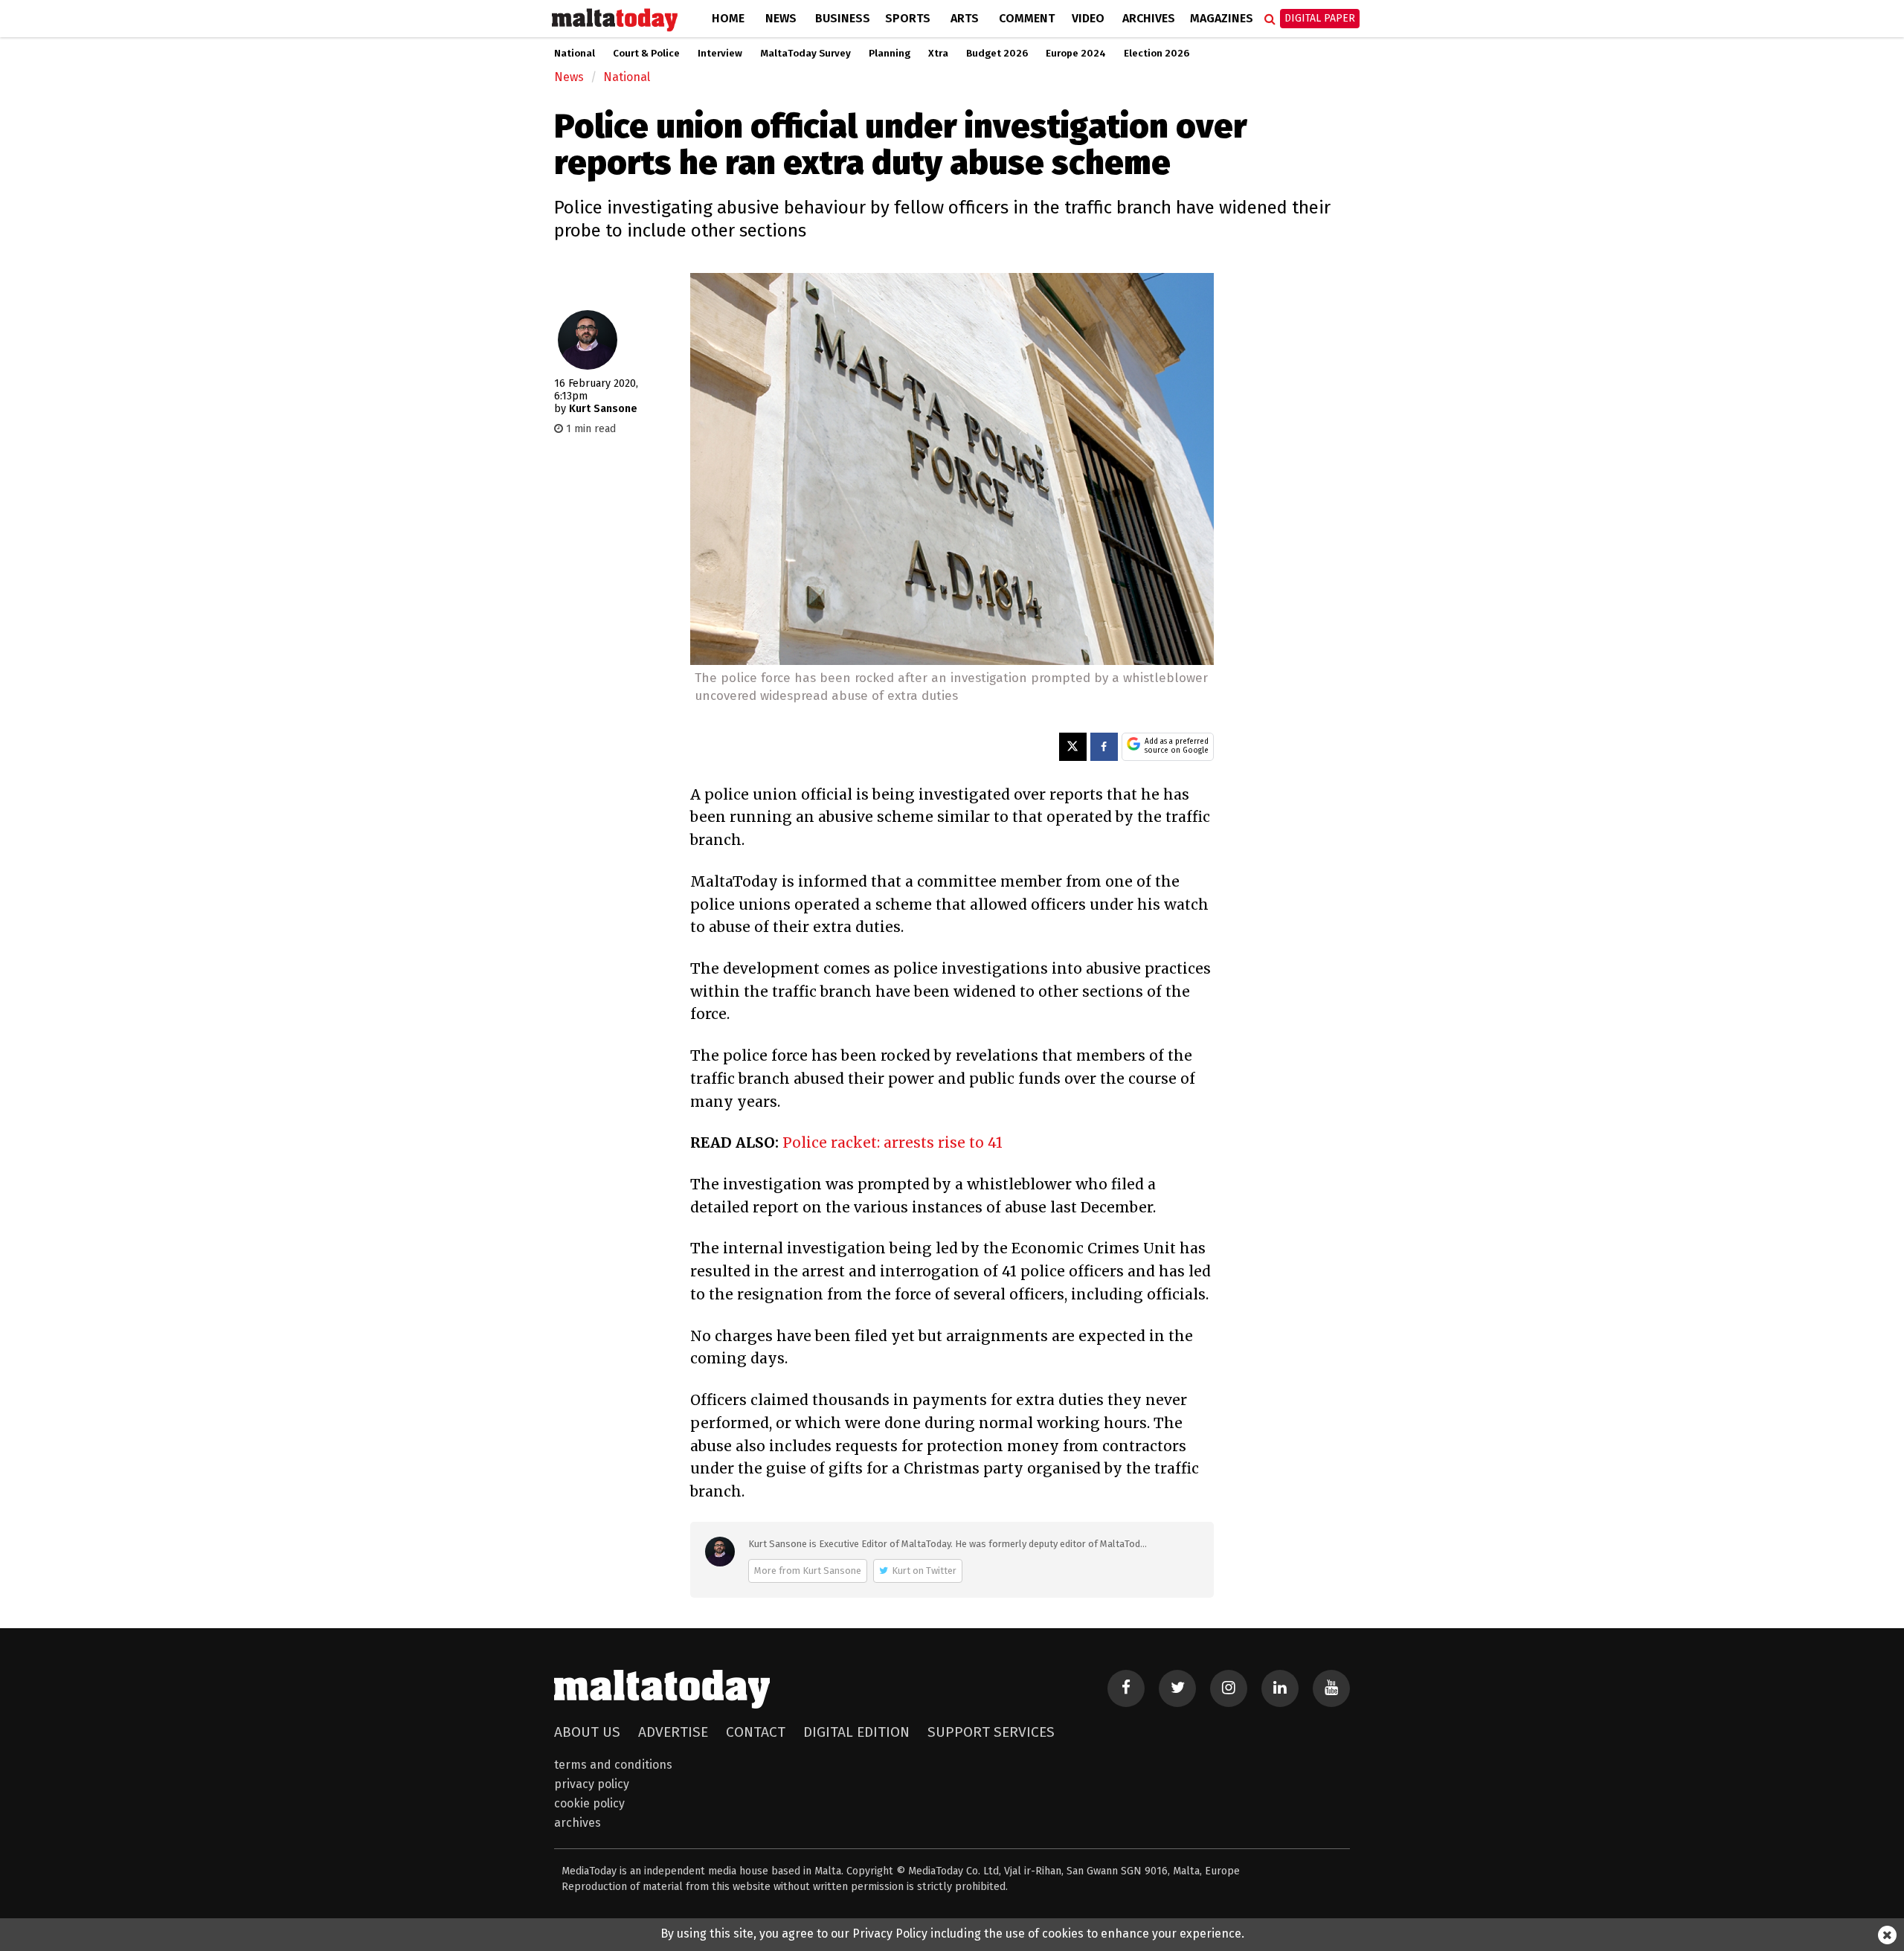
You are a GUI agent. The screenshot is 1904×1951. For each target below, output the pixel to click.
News (781, 18)
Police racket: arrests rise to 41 (892, 1142)
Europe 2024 (1076, 54)
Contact (756, 1732)
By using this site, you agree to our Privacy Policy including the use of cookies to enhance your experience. (952, 1934)
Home (728, 18)
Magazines (1222, 18)
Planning (890, 54)
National (575, 54)
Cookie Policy (589, 1803)
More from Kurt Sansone (808, 1571)
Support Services (991, 1732)
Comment (1027, 18)
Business (843, 18)
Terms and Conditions (613, 1765)
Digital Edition (856, 1732)
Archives (1149, 18)
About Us (587, 1732)
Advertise (673, 1732)
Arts (965, 18)
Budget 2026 (997, 54)
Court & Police (646, 54)
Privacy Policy (592, 1784)
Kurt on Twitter (924, 1571)
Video (1088, 18)
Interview (720, 54)
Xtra (938, 54)
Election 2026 (1157, 54)
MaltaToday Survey (805, 54)
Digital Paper (1320, 18)
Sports (908, 18)
